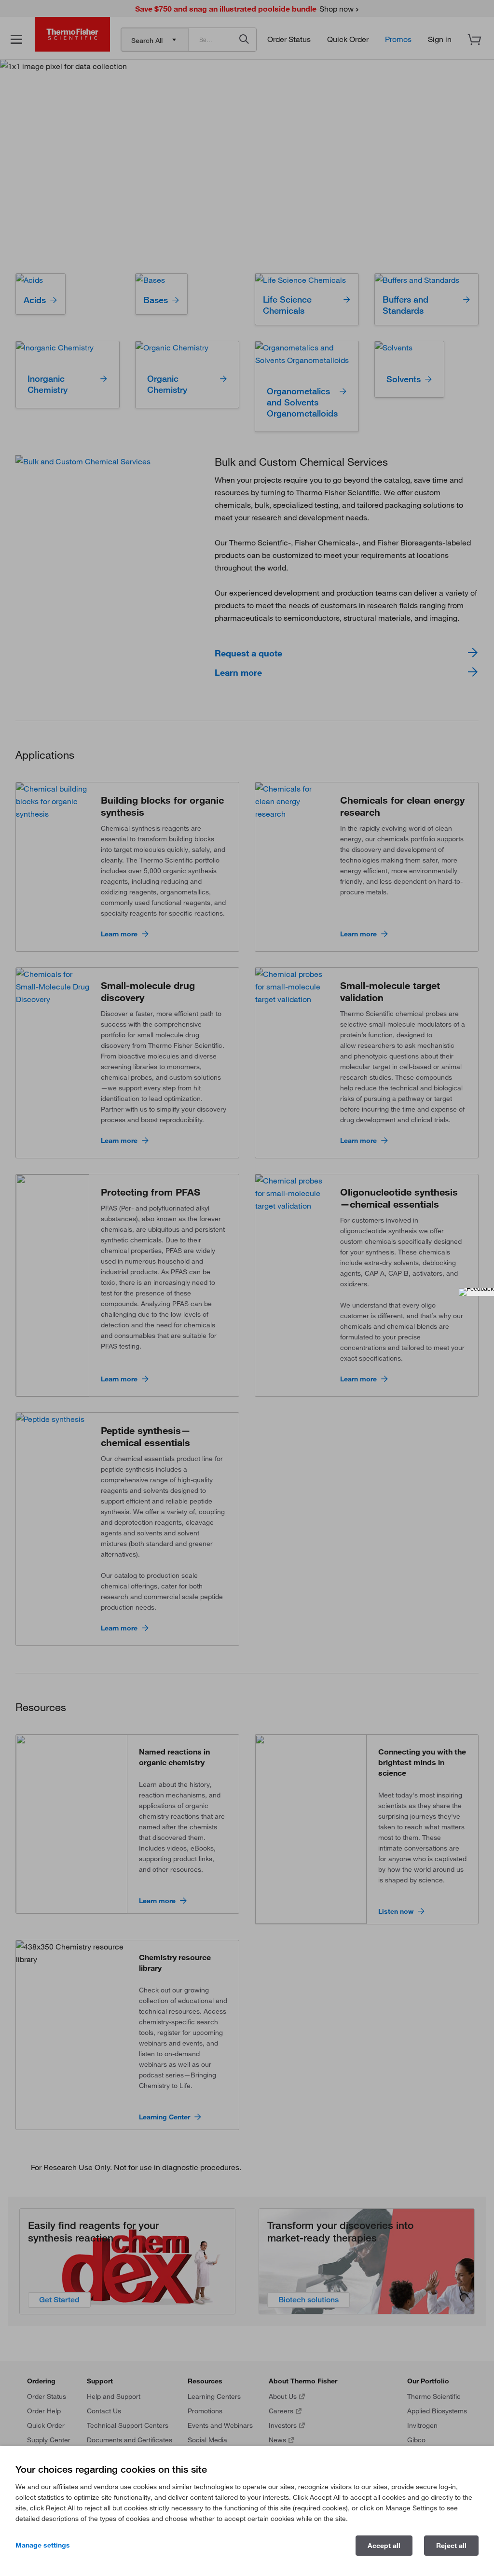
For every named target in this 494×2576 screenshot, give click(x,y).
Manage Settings (43, 2545)
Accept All (384, 2546)
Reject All (451, 2546)
